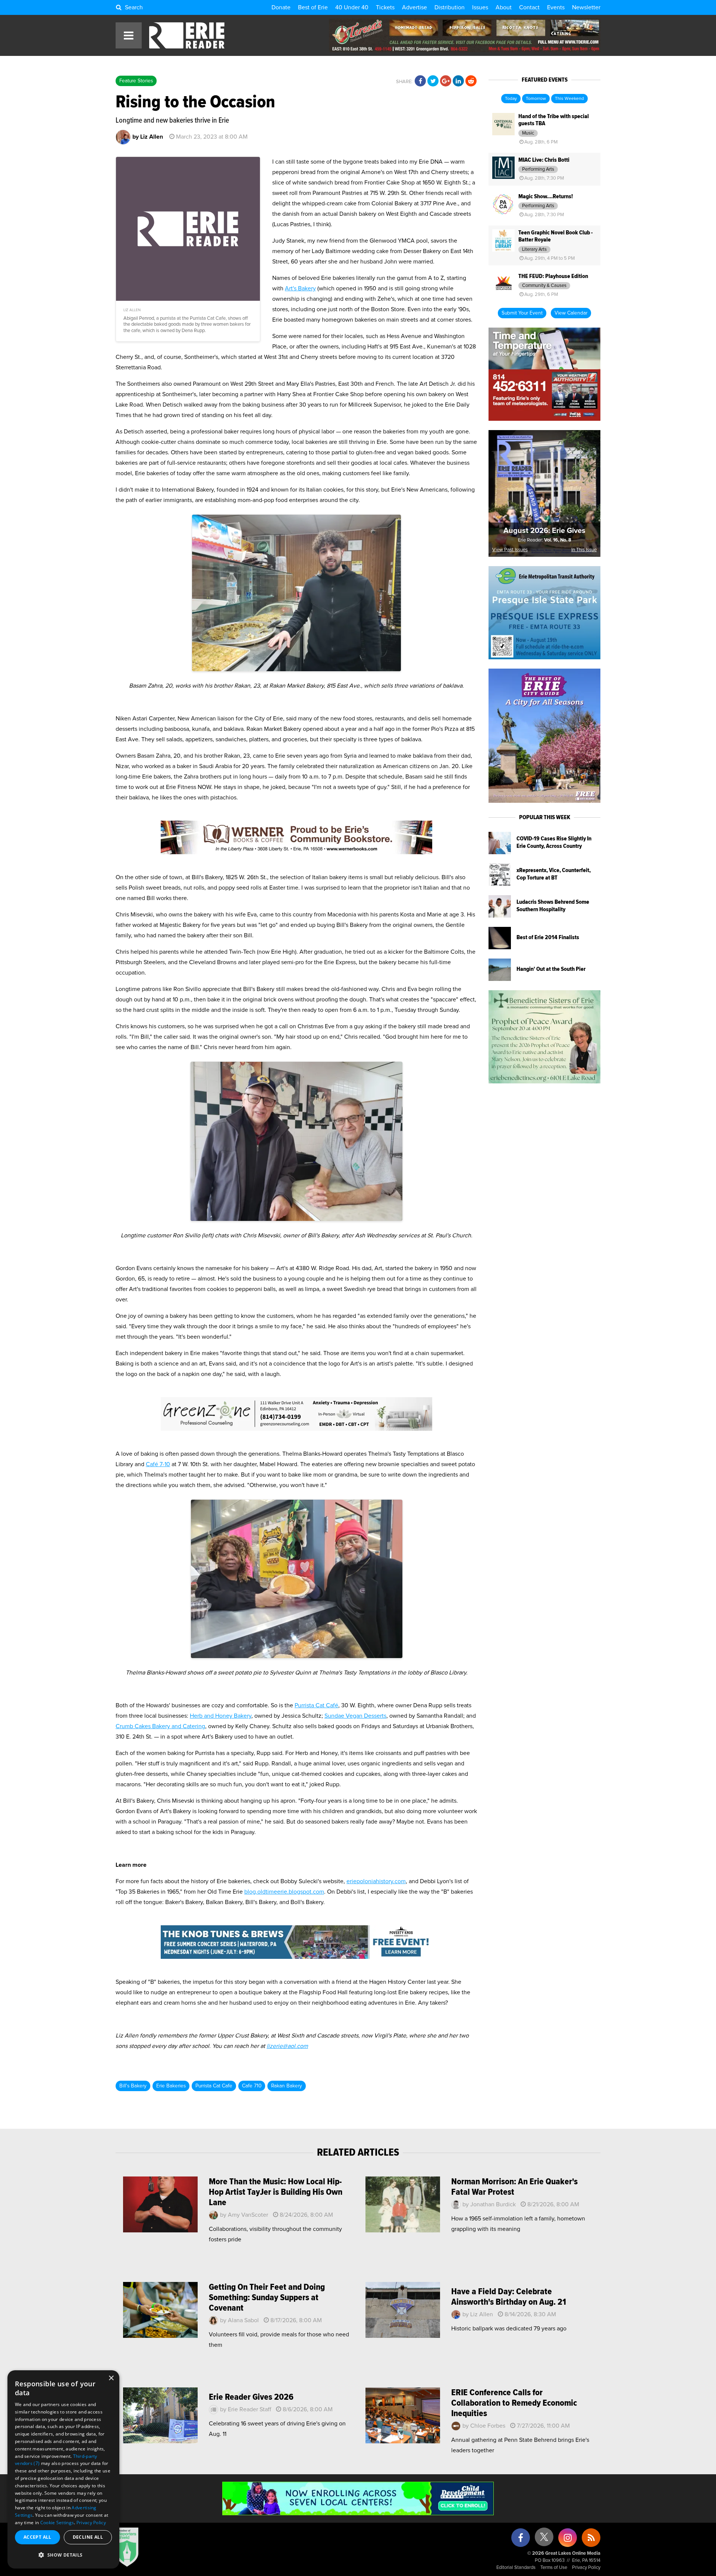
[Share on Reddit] (471, 81)
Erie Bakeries (171, 2086)
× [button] (111, 2378)
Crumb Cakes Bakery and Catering (160, 1726)
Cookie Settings (57, 2523)
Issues (480, 7)
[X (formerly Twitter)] (544, 2540)
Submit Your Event (522, 313)
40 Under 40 (352, 7)
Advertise (414, 7)
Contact (529, 7)
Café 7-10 (158, 1464)
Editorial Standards (516, 2568)
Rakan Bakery (287, 2086)
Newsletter (586, 7)
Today (511, 99)
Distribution (450, 7)
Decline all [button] (88, 2537)
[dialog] (63, 2469)
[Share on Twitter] (433, 81)
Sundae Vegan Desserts (355, 1716)
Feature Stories (136, 81)
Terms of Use (554, 2568)
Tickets (385, 7)
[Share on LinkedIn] (458, 81)
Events (556, 7)
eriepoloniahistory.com (376, 1881)
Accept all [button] (37, 2537)
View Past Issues (510, 550)
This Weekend (569, 99)
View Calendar (571, 313)
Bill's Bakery (133, 2086)
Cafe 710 (252, 2086)
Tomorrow (536, 99)
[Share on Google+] (446, 81)
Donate (281, 7)
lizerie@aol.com (287, 2046)
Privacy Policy (586, 2568)
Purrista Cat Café (316, 1705)
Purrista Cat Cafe (214, 2086)
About (504, 7)
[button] (63, 2555)
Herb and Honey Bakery (221, 1716)
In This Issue (584, 550)
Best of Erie (313, 7)
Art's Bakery (300, 288)
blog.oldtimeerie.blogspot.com (284, 1892)
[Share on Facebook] (420, 81)
